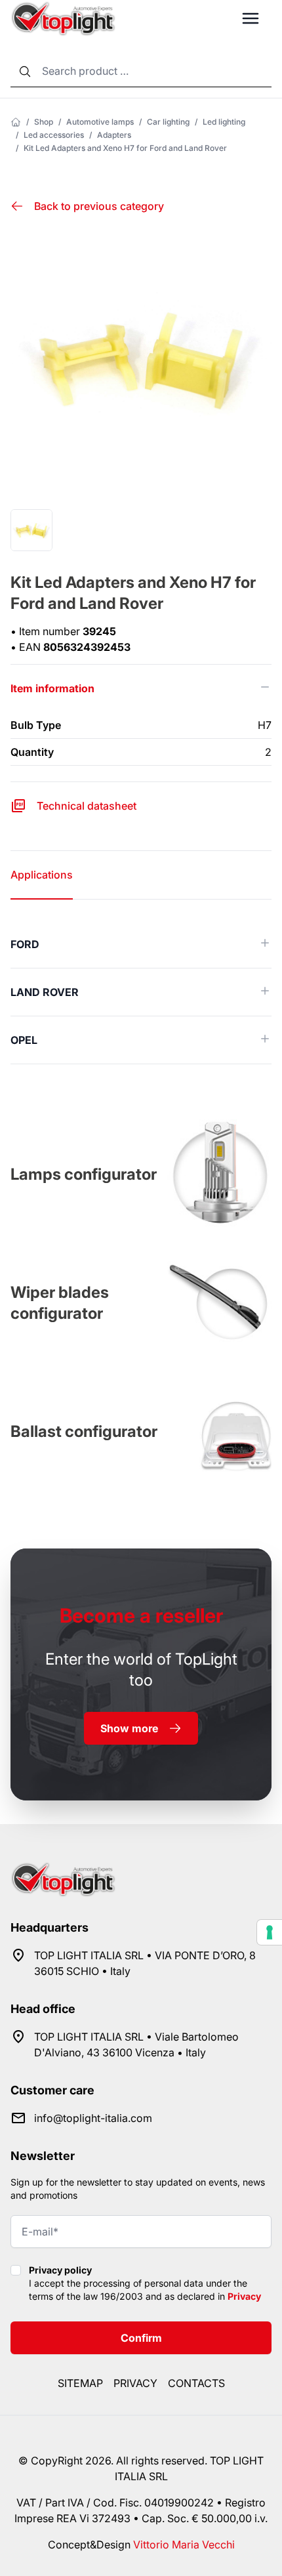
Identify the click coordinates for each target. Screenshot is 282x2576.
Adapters (114, 135)
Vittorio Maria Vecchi (184, 2545)
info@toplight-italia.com (93, 2118)
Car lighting (168, 122)
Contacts (196, 2383)
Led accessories (54, 135)
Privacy (244, 2296)
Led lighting (224, 122)
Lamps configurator (84, 1174)
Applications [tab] (42, 875)
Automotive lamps (100, 122)
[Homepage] (16, 122)
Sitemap (80, 2383)
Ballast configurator (84, 1431)
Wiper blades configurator (60, 1303)
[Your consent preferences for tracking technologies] (270, 1932)
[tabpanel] (141, 992)
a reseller (141, 1615)
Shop (44, 122)
